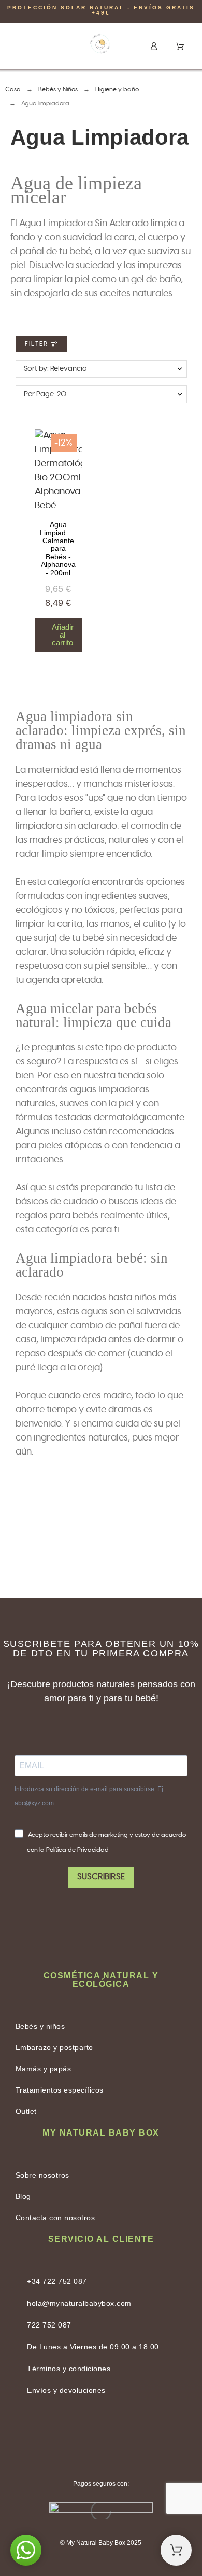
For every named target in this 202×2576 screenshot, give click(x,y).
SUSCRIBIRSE (101, 1877)
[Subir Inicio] (176, 2550)
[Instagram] (127, 2434)
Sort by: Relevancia (55, 369)
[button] (24, 45)
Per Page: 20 (45, 394)
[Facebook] (75, 2434)
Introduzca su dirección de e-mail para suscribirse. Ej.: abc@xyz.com (90, 1796)
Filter (38, 344)
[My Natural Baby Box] (100, 46)
